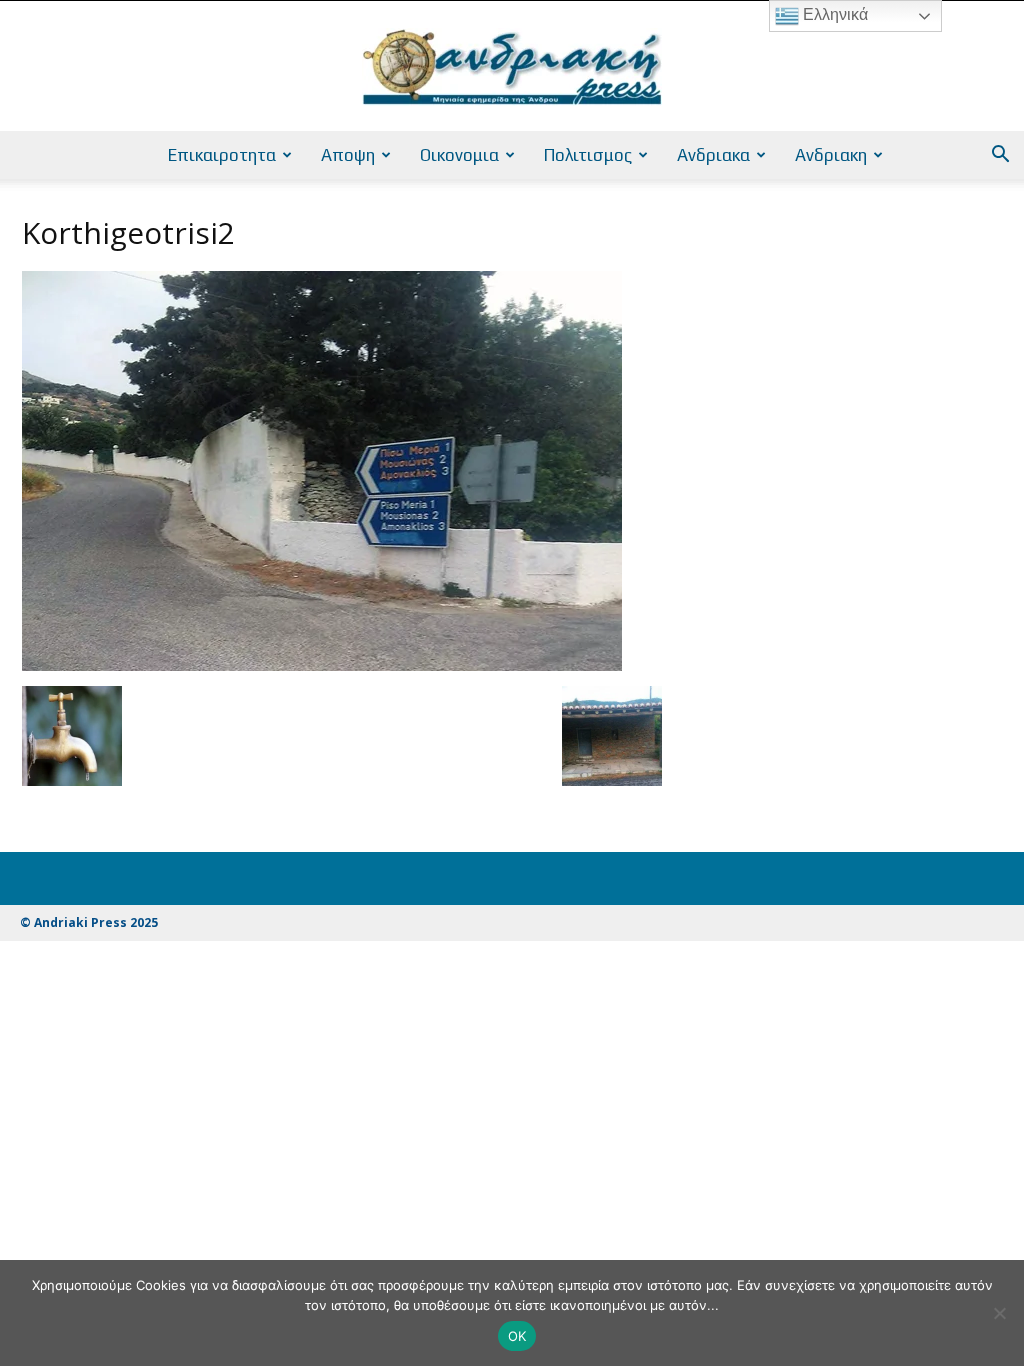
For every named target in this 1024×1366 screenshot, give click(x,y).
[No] (999, 1313)
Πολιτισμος (588, 155)
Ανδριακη (831, 155)
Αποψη (348, 155)
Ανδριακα (713, 155)
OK (517, 1336)
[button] (1000, 156)
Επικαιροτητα (222, 155)
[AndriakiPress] (512, 67)
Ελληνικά (833, 14)
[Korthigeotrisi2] (322, 665)
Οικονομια (459, 155)
